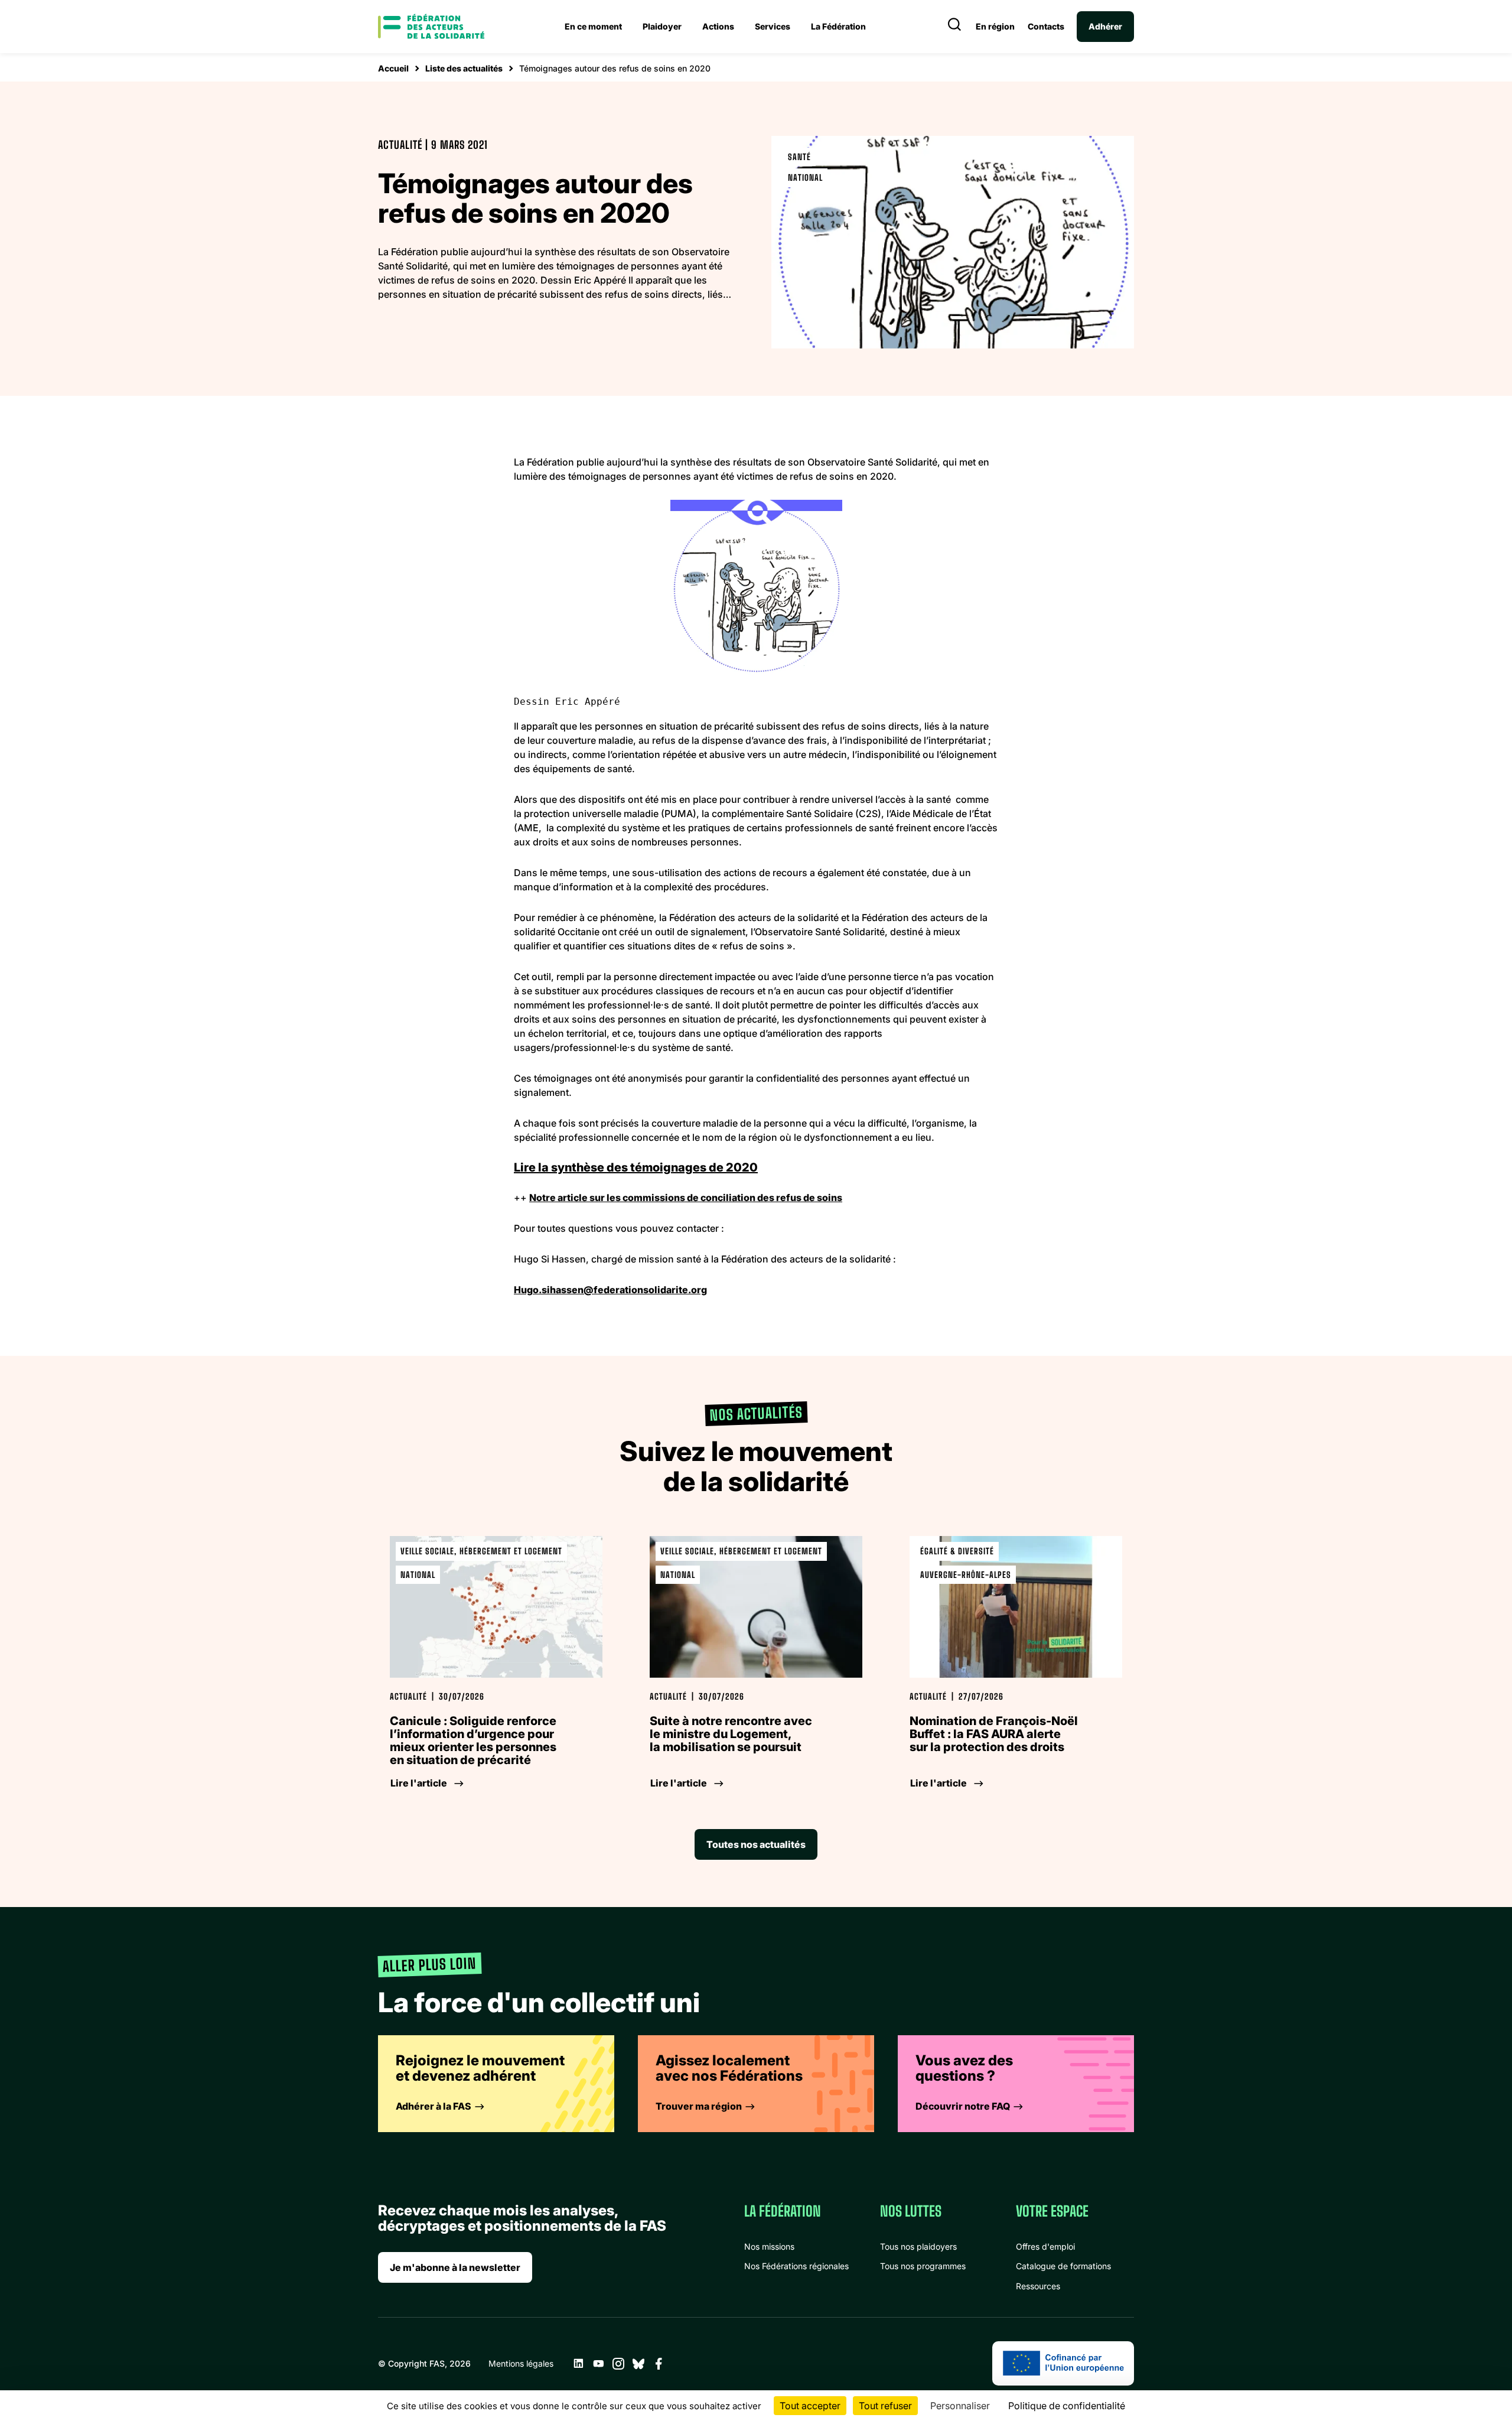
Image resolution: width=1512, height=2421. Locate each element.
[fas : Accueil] (431, 27)
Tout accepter (810, 2406)
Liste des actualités (464, 68)
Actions (718, 26)
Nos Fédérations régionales (796, 2266)
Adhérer (1105, 26)
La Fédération (838, 26)
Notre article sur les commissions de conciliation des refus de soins (686, 1198)
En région (995, 27)
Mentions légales (521, 2363)
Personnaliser (960, 2406)
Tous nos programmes (923, 2266)
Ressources (1038, 2286)
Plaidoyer (662, 26)
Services (773, 26)
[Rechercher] (954, 27)
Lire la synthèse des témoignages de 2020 (636, 1167)
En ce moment (593, 26)
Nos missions (769, 2246)
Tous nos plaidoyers (918, 2246)
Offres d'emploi (1045, 2246)
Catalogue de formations (1063, 2266)
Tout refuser (885, 2406)
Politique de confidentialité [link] (1067, 2406)
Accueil (393, 68)
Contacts (1046, 27)
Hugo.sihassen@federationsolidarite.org (610, 1290)
